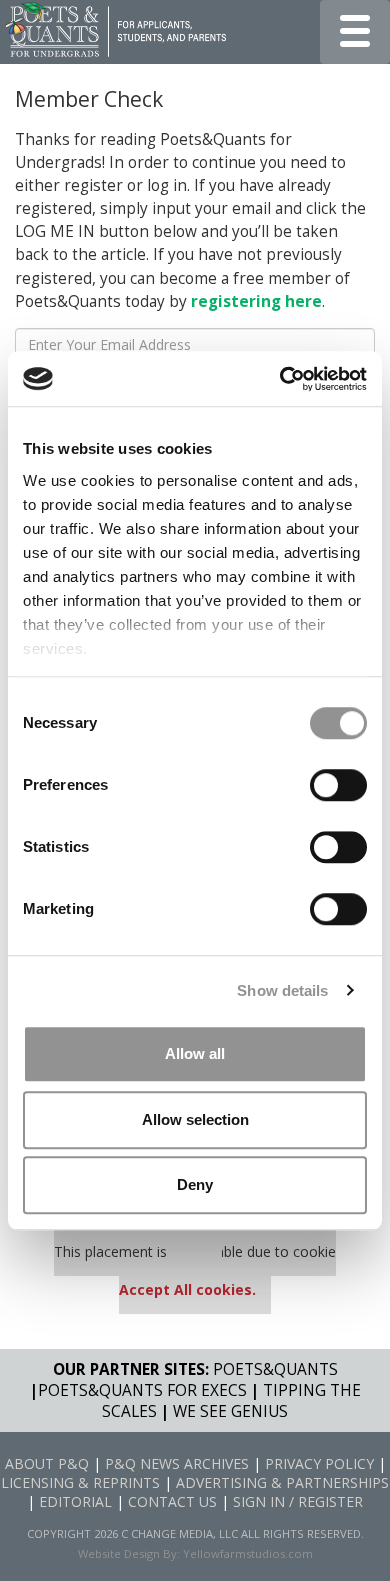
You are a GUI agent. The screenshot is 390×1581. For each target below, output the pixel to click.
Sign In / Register (298, 1501)
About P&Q (47, 1463)
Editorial (75, 1501)
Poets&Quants (275, 1369)
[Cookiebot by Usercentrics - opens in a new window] (280, 379)
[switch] (338, 785)
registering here (256, 301)
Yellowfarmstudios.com (248, 1553)
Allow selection (195, 1119)
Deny (195, 1184)
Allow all (195, 1053)
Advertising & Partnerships (282, 1482)
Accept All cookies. (187, 1289)
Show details (282, 990)
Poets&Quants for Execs (142, 1390)
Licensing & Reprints (80, 1482)
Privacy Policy (319, 1463)
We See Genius (230, 1411)
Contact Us (172, 1501)
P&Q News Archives (177, 1463)
